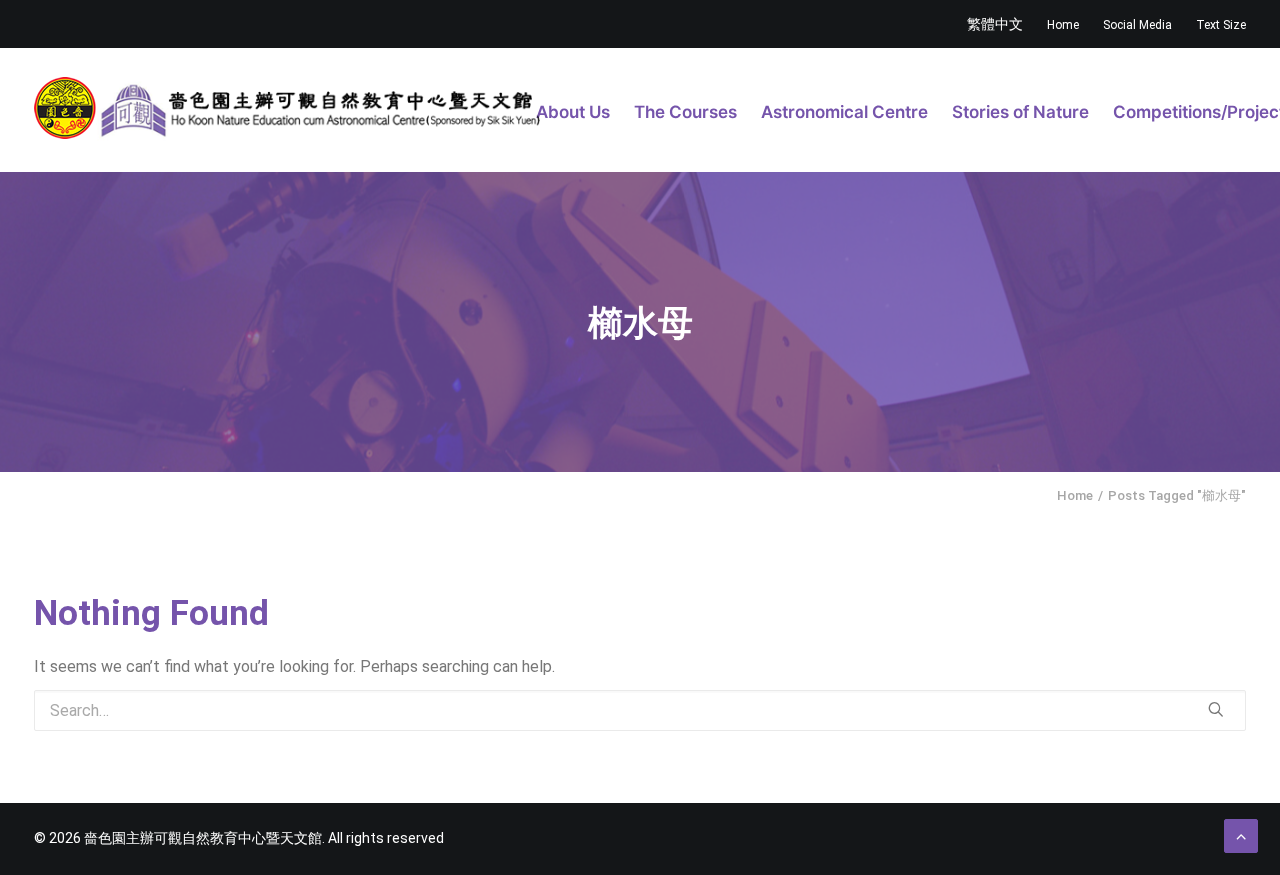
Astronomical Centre (844, 112)
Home (1063, 25)
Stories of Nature (1020, 112)
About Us (573, 112)
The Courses (685, 112)
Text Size (1221, 25)
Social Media (1137, 25)
